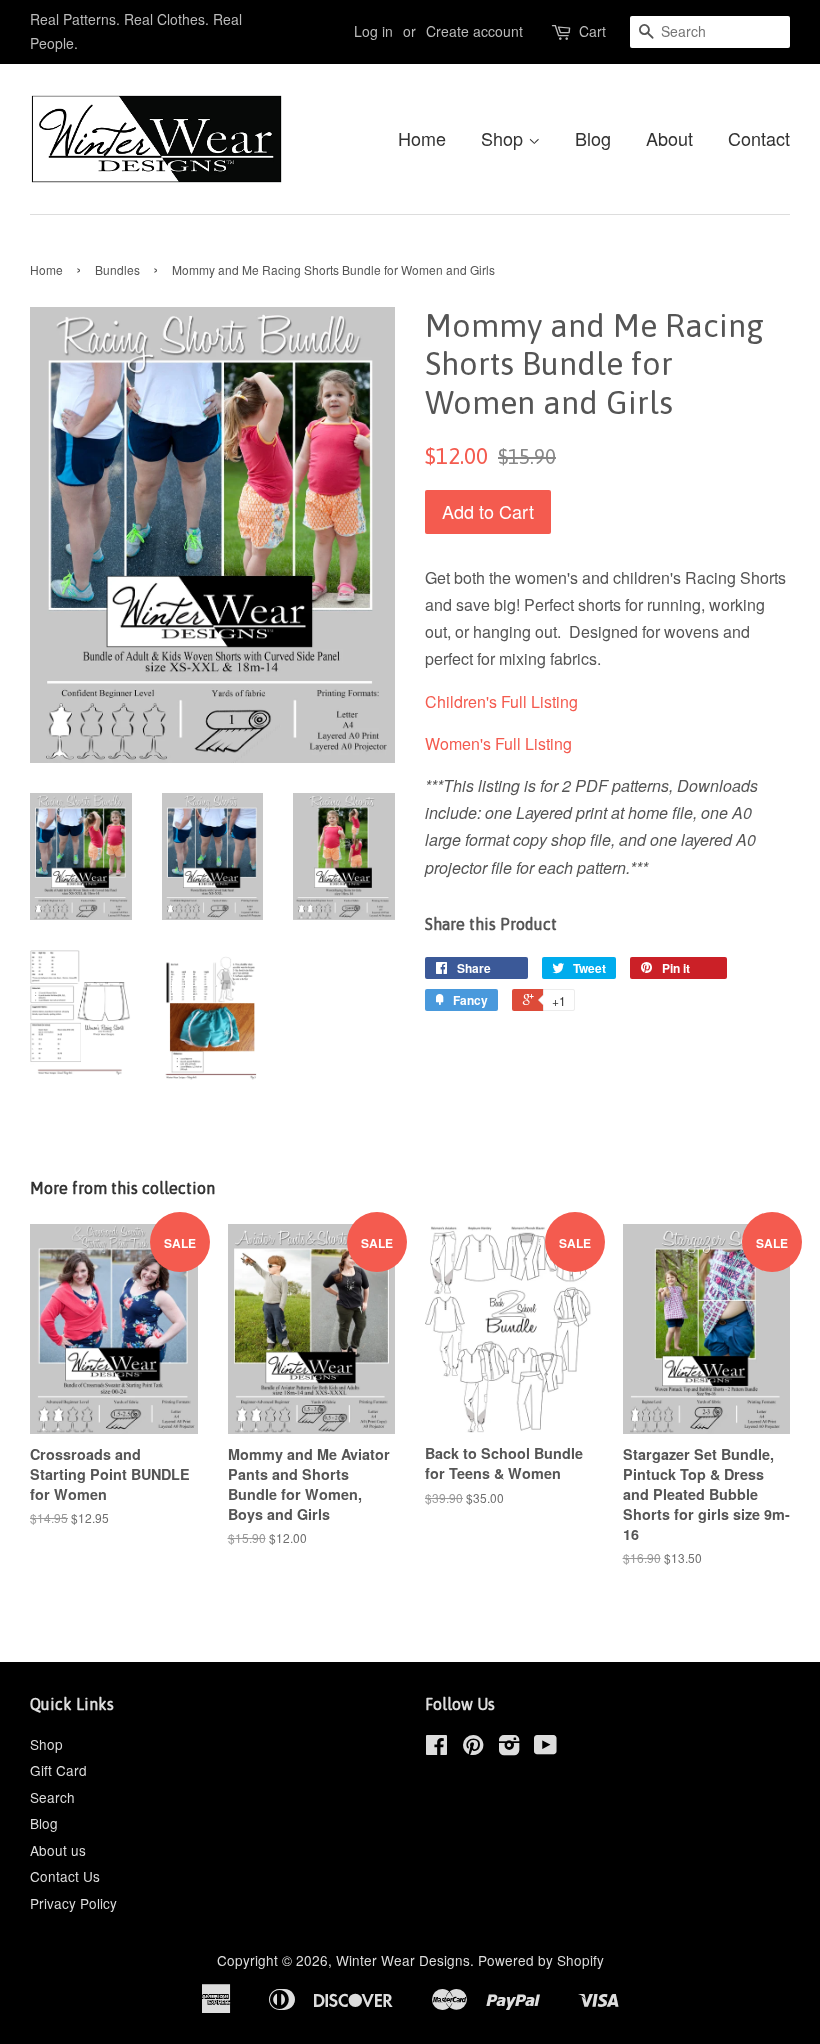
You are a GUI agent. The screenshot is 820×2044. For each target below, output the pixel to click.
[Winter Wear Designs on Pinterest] (473, 1748)
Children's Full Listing (501, 701)
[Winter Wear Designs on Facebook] (436, 1748)
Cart (592, 31)
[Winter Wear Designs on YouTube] (545, 1748)
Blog (593, 138)
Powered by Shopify (541, 1960)
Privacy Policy (73, 1903)
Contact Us (65, 1876)
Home (422, 138)
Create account (474, 31)
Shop (504, 138)
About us (58, 1850)
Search (52, 1797)
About (669, 138)
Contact (759, 138)
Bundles (117, 269)
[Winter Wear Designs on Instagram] (509, 1748)
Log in (373, 31)
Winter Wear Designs (403, 1960)
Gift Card (58, 1770)
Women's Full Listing (498, 743)
